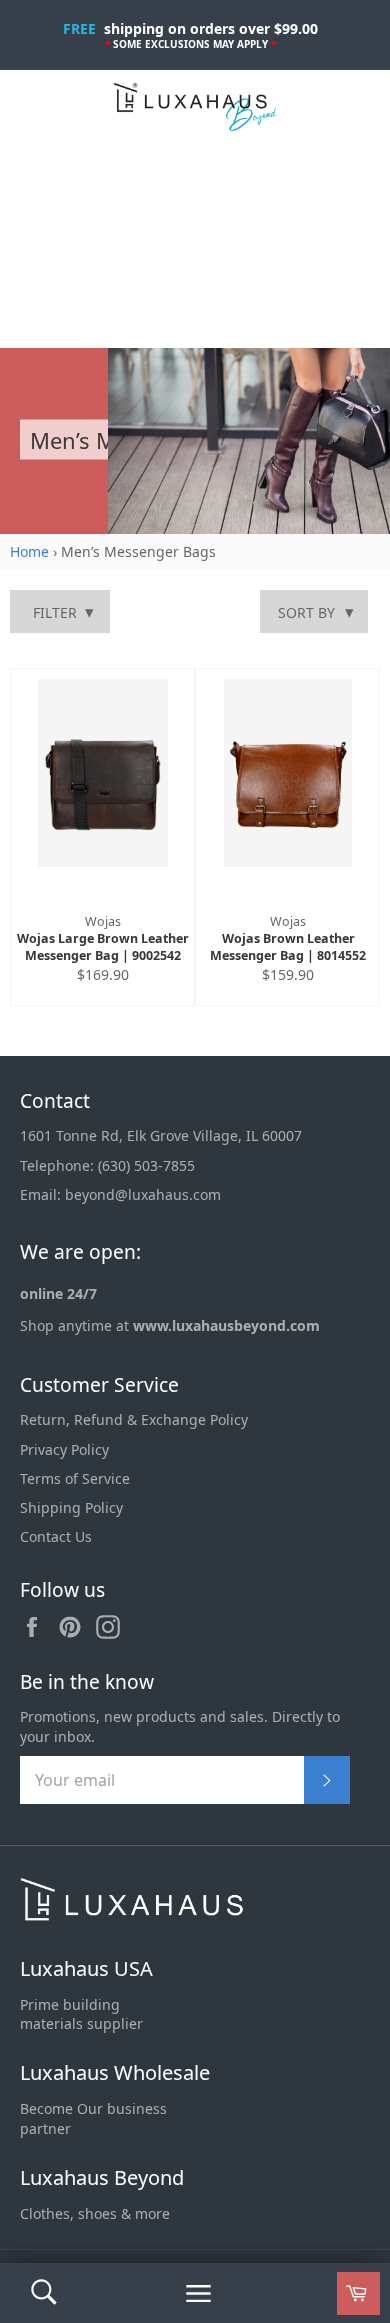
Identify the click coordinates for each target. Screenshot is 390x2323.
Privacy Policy (64, 1449)
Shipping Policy (71, 1507)
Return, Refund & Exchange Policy (134, 1419)
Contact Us (56, 1536)
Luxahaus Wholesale (115, 2072)
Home (29, 551)
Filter (55, 612)
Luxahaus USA (86, 1968)
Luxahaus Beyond (102, 2177)
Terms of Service (75, 1478)
